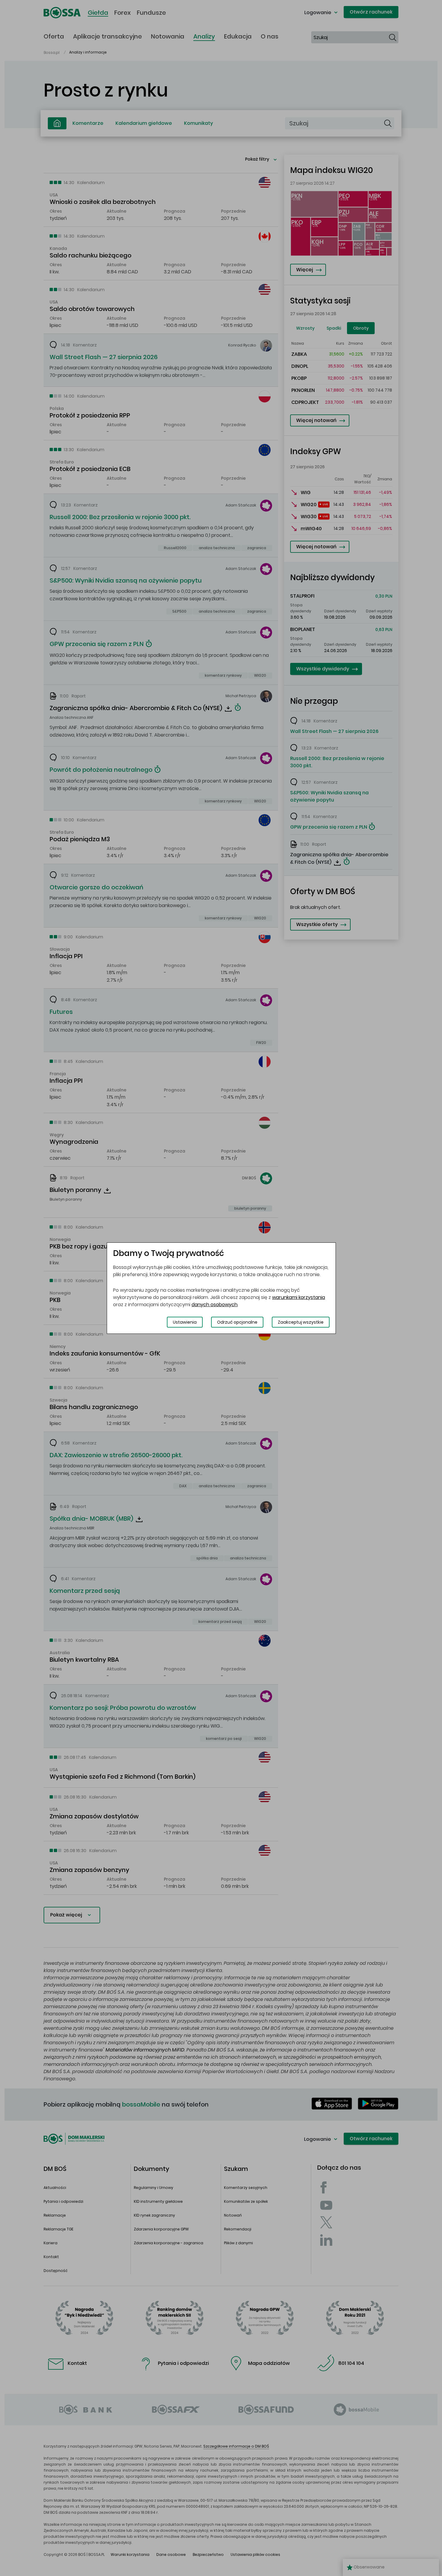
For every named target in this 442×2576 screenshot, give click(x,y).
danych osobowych (215, 1305)
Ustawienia (185, 1322)
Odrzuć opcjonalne (237, 1322)
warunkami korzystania (299, 1297)
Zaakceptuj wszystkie (301, 1322)
